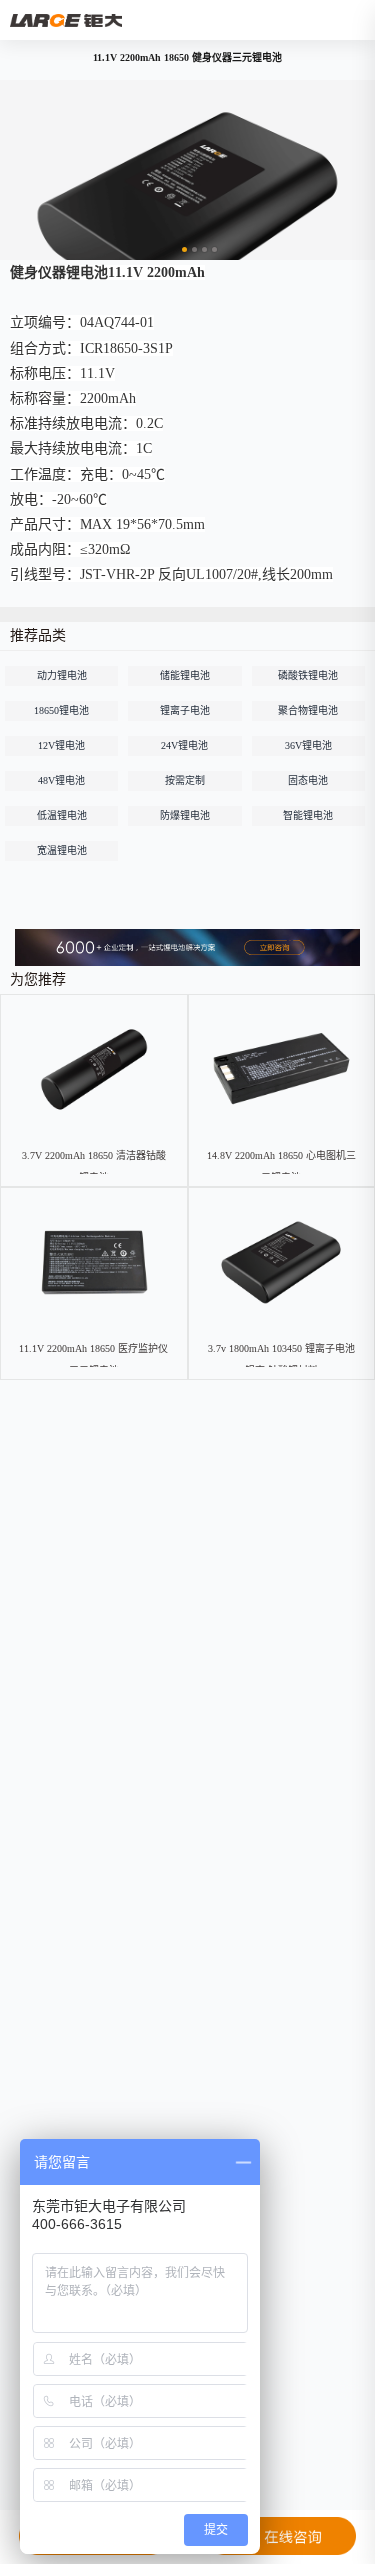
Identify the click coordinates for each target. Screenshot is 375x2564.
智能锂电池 (308, 815)
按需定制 (185, 780)
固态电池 (308, 780)
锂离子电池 (185, 710)
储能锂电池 (185, 675)
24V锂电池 (184, 745)
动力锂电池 (62, 675)
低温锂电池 (62, 815)
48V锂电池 (61, 780)
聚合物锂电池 (308, 710)
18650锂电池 (61, 710)
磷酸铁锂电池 (308, 675)
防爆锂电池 (185, 815)
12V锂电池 (61, 745)
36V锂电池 (308, 745)
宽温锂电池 (62, 850)
